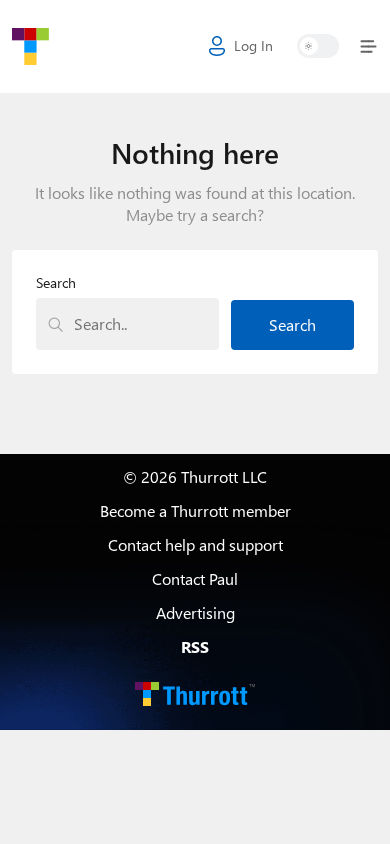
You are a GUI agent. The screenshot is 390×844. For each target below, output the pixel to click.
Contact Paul (195, 578)
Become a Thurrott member (195, 510)
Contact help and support (195, 544)
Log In (253, 45)
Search (56, 283)
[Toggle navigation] (364, 46)
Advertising (195, 612)
